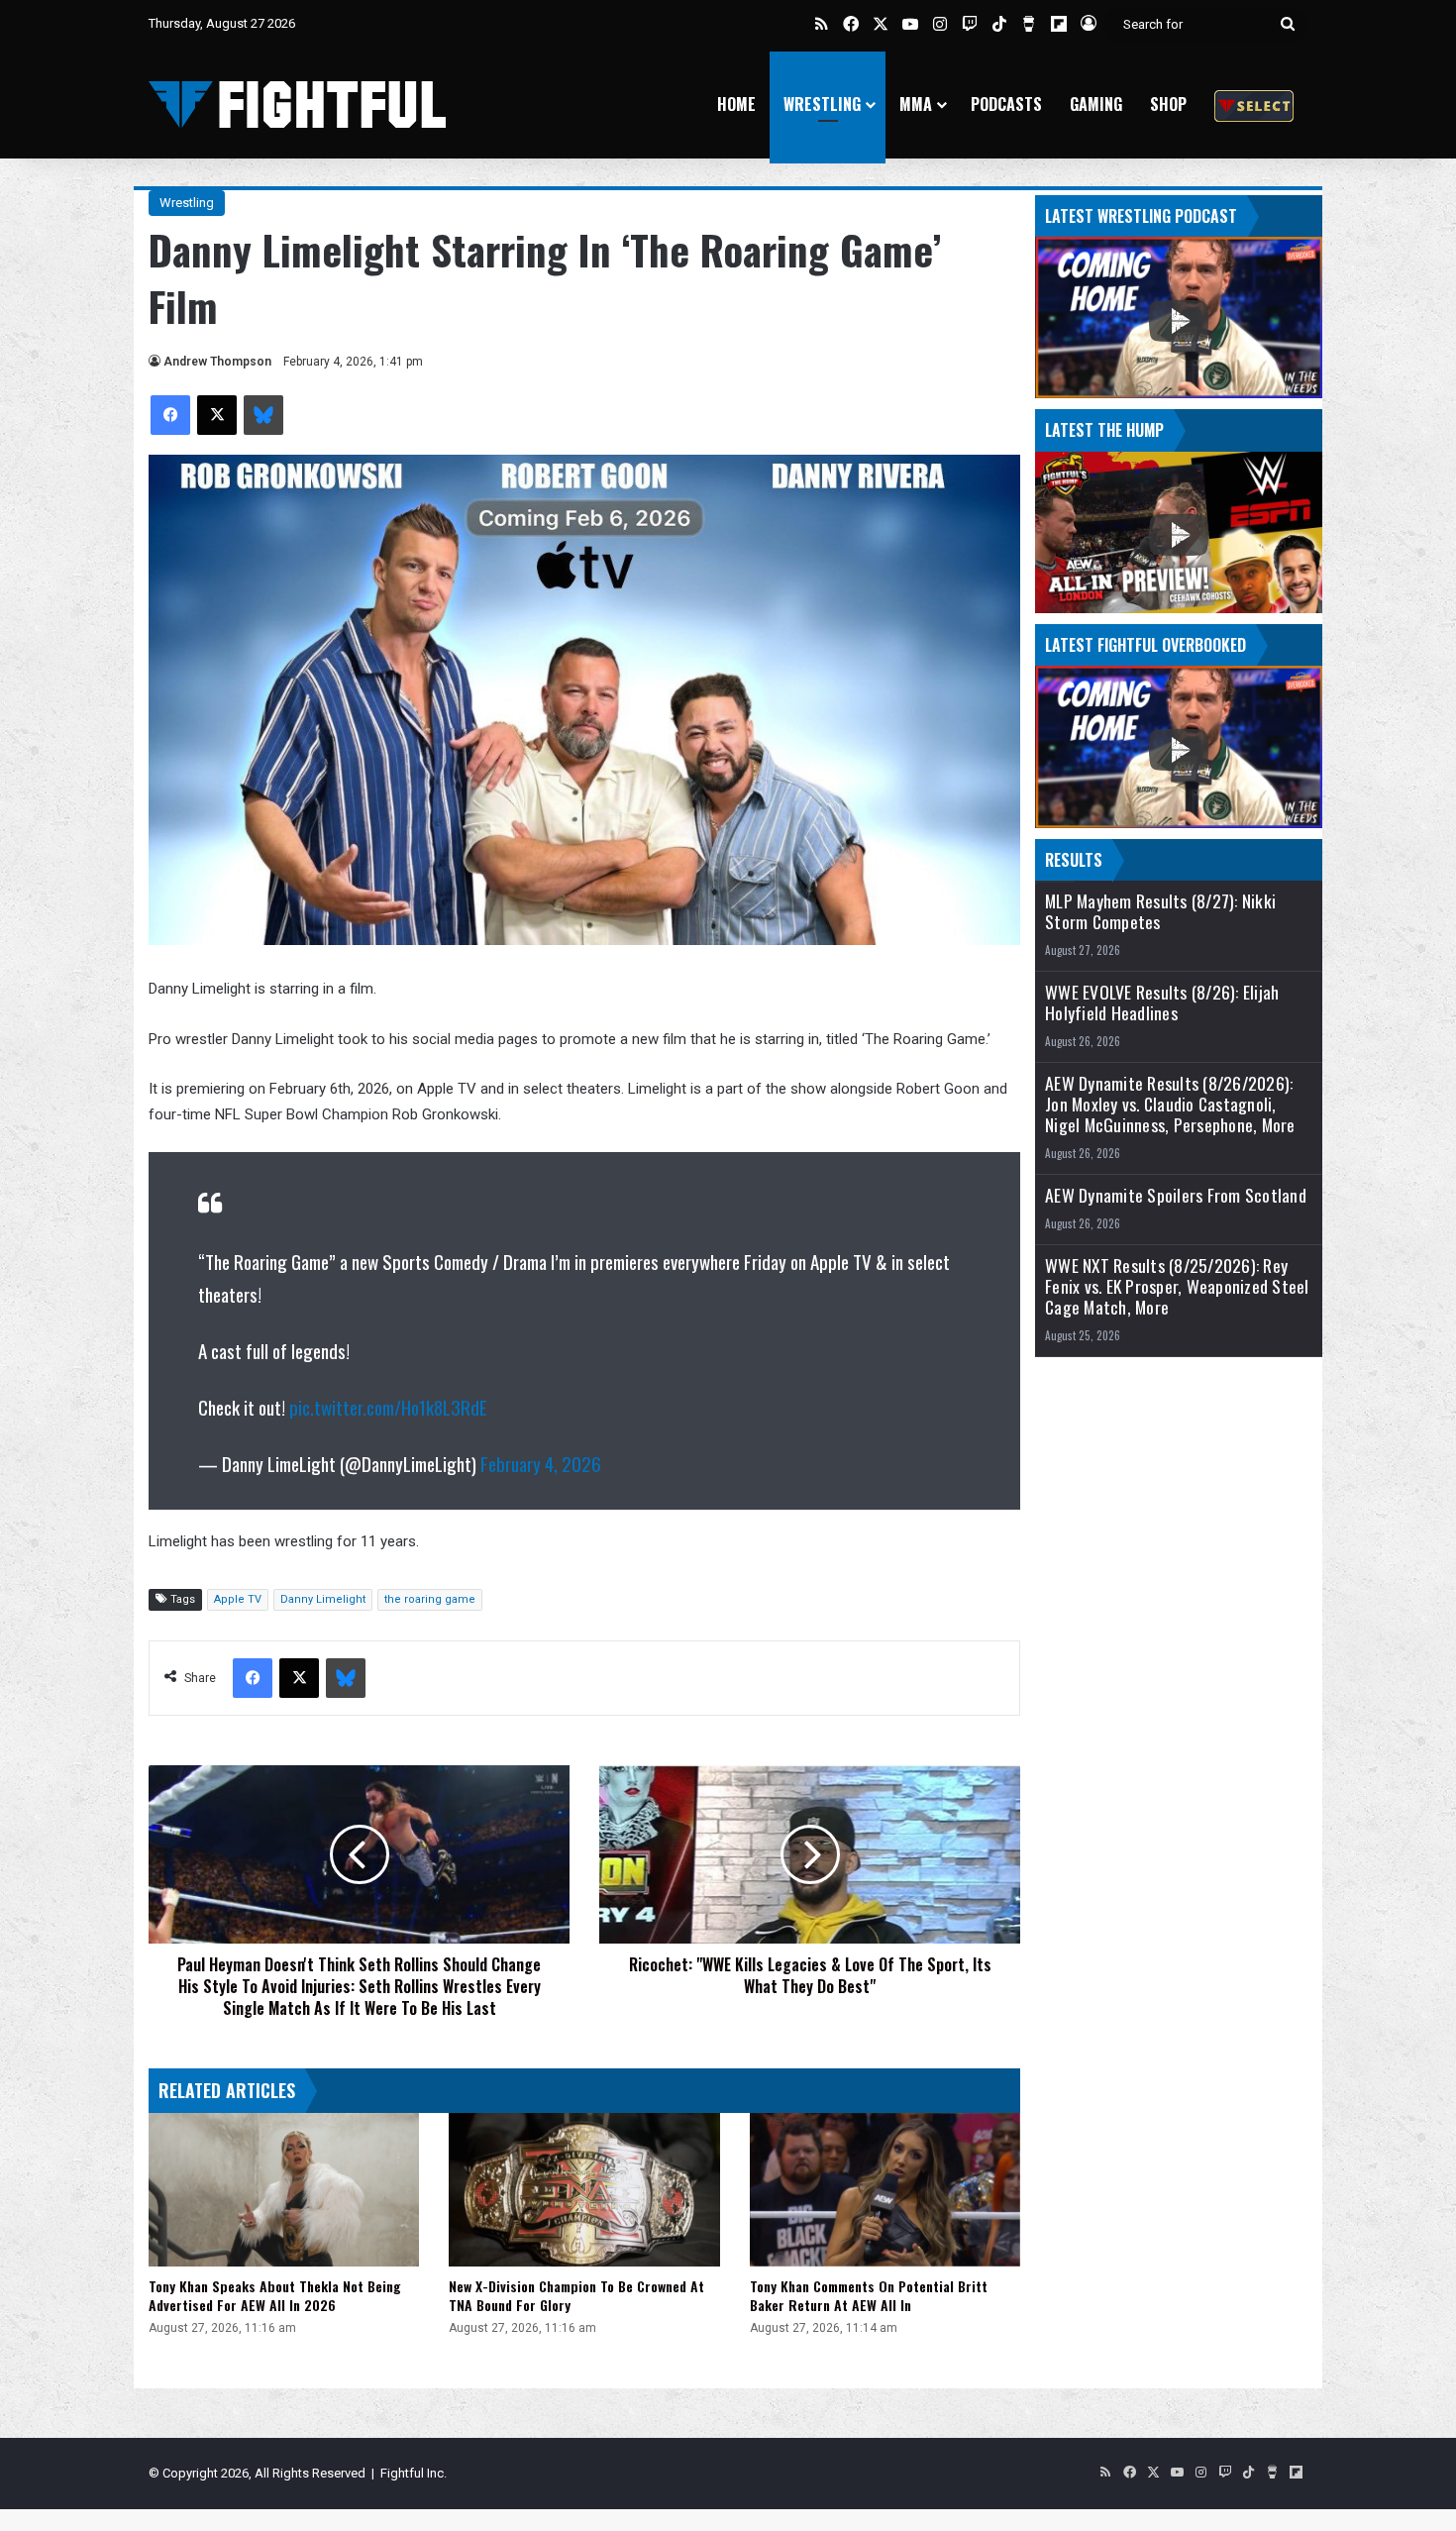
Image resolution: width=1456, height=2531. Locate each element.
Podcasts (1006, 104)
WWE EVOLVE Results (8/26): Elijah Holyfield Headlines (1162, 1002)
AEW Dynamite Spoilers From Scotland (1176, 1195)
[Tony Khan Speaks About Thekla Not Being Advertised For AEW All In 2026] (284, 2189)
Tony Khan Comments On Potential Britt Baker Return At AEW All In (869, 2295)
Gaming (1096, 104)
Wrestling (822, 104)
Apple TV (238, 1599)
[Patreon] (1254, 105)
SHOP (1168, 104)
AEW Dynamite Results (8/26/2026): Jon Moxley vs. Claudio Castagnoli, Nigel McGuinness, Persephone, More (1170, 1104)
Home (736, 104)
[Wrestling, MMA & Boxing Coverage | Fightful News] (297, 105)
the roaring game (430, 1599)
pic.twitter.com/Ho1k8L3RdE (388, 1407)
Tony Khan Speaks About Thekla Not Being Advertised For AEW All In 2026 (275, 2295)
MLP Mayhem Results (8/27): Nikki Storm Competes (1160, 911)
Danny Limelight (323, 1599)
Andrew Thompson (217, 362)
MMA (916, 104)
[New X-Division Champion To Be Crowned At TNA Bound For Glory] (584, 2189)
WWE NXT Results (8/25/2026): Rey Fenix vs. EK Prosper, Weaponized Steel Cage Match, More (1177, 1286)
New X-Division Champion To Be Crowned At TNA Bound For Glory (576, 2295)
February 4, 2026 (541, 1463)
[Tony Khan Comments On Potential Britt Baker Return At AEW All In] (885, 2189)
